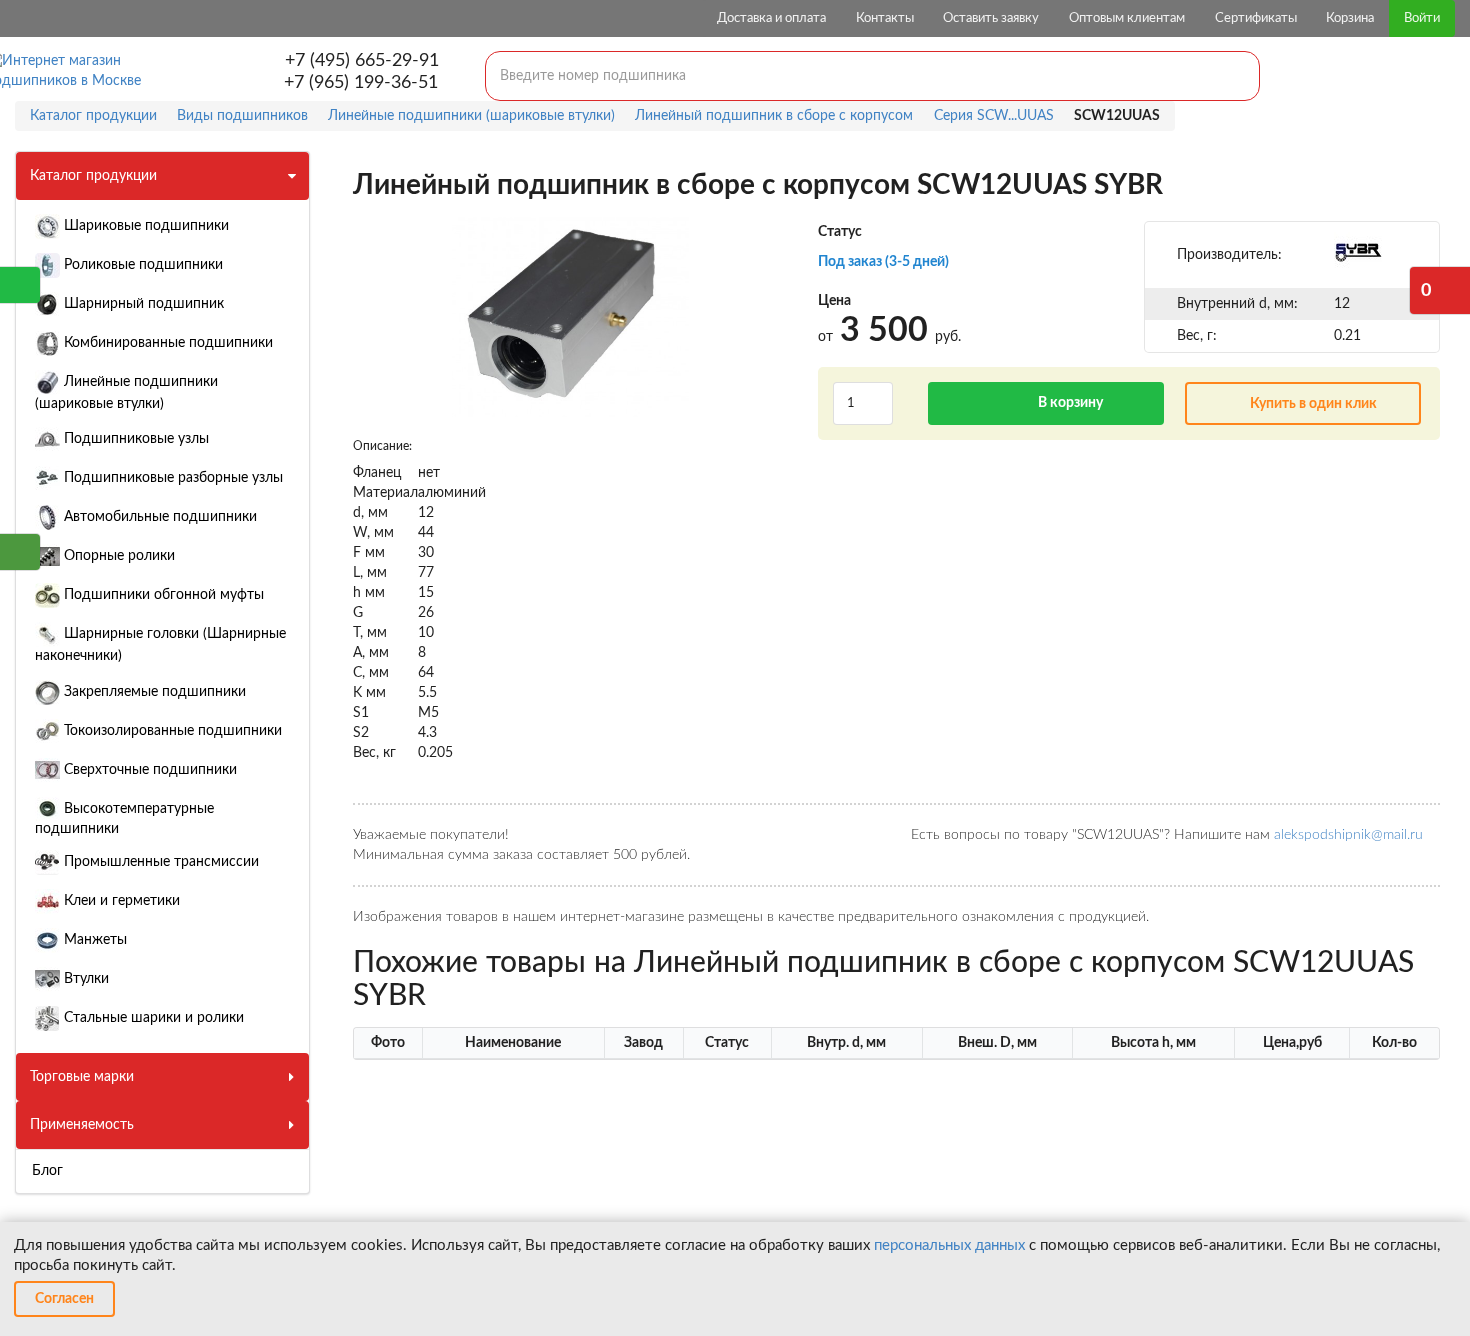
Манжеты (93, 940)
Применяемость (82, 1125)
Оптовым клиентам (1127, 18)
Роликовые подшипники (141, 265)
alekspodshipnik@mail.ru (1348, 835)
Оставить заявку (991, 18)
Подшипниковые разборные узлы (171, 478)
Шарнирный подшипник (142, 304)
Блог (47, 1171)
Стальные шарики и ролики (152, 1018)
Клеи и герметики (120, 901)
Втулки (84, 979)
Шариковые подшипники (144, 226)
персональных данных (949, 1245)
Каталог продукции (93, 176)
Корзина (1350, 18)
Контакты (885, 18)
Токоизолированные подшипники (171, 731)
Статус (840, 232)
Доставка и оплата (771, 18)
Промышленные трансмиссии (159, 862)
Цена (834, 301)
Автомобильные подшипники (158, 517)
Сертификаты (1256, 18)
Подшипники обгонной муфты (162, 595)
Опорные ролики (117, 556)
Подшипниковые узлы (134, 439)
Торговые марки (82, 1077)
